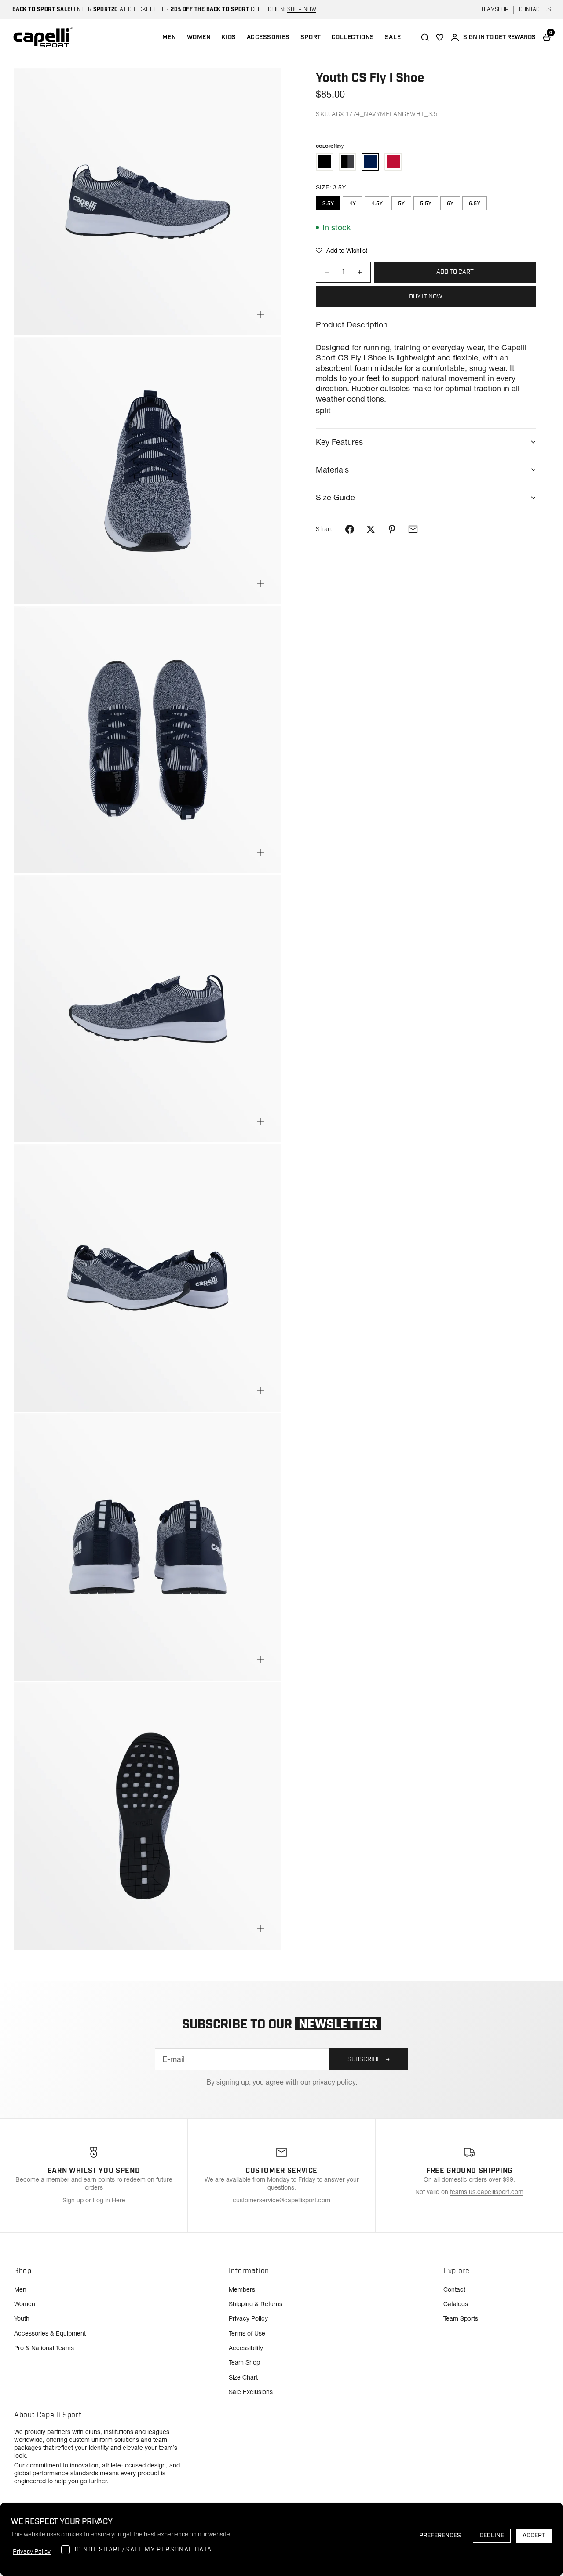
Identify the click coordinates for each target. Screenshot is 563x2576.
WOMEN (199, 37)
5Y (401, 203)
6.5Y (475, 203)
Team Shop (244, 2362)
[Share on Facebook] (350, 529)
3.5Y (328, 203)
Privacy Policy (248, 2318)
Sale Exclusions (251, 2392)
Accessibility (246, 2348)
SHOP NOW (302, 9)
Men (20, 2289)
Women (25, 2304)
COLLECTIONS (353, 37)
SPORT (311, 37)
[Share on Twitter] (371, 529)
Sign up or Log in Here (94, 2200)
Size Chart (243, 2377)
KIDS (228, 37)
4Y (353, 203)
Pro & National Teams (44, 2348)
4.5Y (377, 203)
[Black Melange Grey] (347, 162)
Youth (22, 2318)
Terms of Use (247, 2333)
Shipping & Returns (256, 2304)
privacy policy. (335, 2082)
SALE (393, 37)
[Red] (393, 162)
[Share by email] (413, 529)
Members (242, 2289)
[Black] (325, 162)
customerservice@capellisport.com (281, 2200)
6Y (450, 203)
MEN (169, 37)
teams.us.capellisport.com (487, 2192)
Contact (454, 2289)
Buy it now (426, 297)
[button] (342, 251)
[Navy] (370, 162)
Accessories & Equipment (50, 2333)
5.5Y (426, 203)
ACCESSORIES (268, 37)
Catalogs (456, 2304)
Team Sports (461, 2318)
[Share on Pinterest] (392, 529)
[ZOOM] (260, 314)
